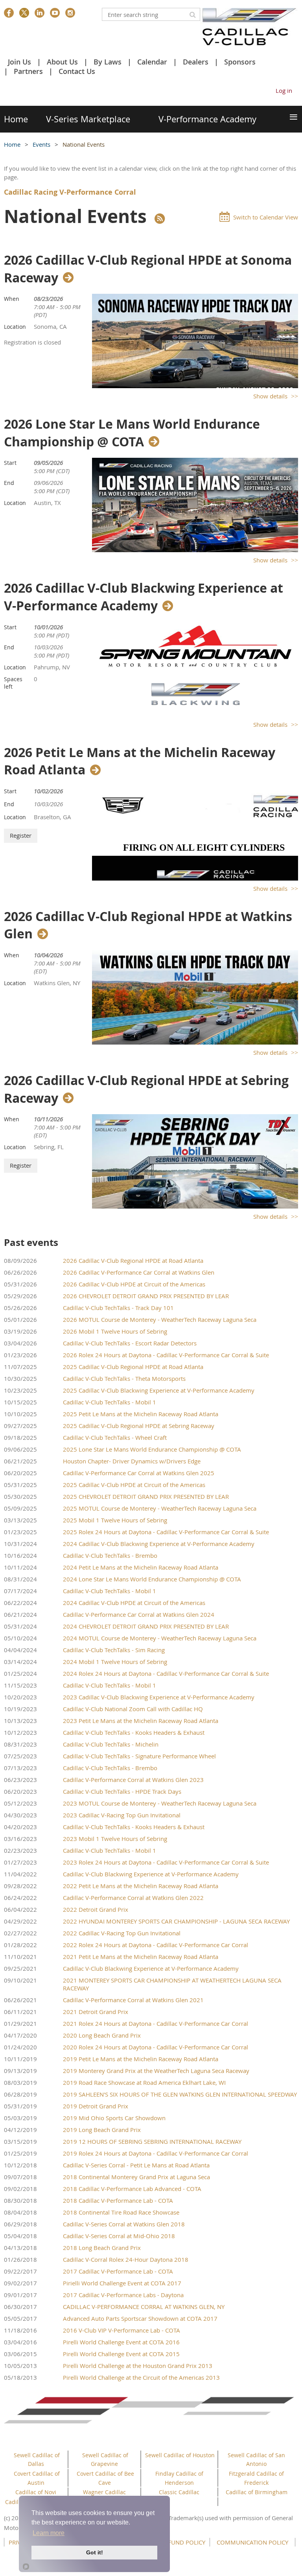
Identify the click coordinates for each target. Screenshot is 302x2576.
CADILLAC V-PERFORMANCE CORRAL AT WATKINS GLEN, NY (144, 2307)
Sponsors (240, 62)
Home (12, 144)
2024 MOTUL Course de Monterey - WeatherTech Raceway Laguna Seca (160, 1638)
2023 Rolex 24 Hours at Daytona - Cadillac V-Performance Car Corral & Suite (166, 1862)
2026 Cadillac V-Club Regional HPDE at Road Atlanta (133, 1260)
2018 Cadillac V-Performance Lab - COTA (118, 2200)
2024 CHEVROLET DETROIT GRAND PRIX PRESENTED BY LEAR (146, 1626)
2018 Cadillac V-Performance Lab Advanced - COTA (132, 2189)
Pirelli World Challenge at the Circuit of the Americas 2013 (141, 2377)
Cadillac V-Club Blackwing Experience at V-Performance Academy (151, 1874)
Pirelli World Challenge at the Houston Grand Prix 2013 (138, 2366)
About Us (62, 62)
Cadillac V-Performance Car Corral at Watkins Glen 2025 (139, 1473)
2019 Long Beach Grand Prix (102, 2130)
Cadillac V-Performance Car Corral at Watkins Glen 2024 (139, 1614)
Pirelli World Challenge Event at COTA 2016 (121, 2342)
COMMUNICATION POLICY (252, 2542)
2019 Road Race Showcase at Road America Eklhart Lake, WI (144, 2082)
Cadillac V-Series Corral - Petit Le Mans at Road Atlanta (136, 2165)
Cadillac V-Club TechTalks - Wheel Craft (115, 1437)
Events (42, 144)
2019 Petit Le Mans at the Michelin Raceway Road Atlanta (141, 2059)
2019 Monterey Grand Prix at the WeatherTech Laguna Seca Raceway (156, 2071)
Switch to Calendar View (266, 217)
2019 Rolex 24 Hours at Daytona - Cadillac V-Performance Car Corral (156, 2153)
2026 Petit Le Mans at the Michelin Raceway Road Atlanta (140, 761)
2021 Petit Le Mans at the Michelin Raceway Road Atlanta (141, 1957)
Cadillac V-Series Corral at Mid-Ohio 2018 (119, 2236)
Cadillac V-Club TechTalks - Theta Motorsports (124, 1378)
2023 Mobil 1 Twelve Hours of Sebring (115, 1839)
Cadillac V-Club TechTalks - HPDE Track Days (122, 1791)
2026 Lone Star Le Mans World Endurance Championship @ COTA (132, 433)
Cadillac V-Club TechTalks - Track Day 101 (118, 1308)
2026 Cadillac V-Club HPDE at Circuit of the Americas (134, 1284)
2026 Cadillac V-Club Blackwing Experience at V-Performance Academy (144, 597)
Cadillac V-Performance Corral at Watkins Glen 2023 (133, 1780)
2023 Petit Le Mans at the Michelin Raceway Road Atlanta (141, 1721)
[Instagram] (70, 13)
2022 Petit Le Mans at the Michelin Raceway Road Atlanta (141, 1886)
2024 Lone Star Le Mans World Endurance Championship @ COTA (152, 1579)
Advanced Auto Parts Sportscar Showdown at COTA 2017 (140, 2318)
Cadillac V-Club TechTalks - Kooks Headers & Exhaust (134, 1732)
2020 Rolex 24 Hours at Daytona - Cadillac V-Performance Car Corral (156, 2047)
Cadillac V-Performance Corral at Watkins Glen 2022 (133, 1898)
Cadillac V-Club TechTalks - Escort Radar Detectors (130, 1343)
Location (15, 327)
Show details (270, 396)
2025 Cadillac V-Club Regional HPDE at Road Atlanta (133, 1367)
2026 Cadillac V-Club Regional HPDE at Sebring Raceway (146, 1089)
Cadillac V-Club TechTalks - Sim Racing (114, 1650)
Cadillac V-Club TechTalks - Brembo (110, 1555)
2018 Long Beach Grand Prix (102, 2248)
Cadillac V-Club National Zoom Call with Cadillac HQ (133, 1709)
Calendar (152, 62)
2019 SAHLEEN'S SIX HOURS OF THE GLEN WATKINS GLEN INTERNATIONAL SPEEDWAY (180, 2094)
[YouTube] (55, 13)
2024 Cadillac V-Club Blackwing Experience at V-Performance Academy (159, 1544)
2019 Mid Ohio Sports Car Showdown (114, 2118)
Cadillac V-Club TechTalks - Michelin (111, 1744)
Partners (28, 71)
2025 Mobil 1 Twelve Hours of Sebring (115, 1520)
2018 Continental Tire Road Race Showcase (121, 2212)
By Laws (108, 62)
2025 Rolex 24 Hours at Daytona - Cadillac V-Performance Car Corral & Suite (166, 1532)
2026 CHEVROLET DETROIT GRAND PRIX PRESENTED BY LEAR (146, 1296)
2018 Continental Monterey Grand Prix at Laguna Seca (136, 2177)
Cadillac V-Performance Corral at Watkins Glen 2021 (133, 2000)
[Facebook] (9, 13)
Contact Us (77, 71)
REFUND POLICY (183, 2542)
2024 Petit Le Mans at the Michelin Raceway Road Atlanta (141, 1567)
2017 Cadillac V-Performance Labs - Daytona (123, 2295)
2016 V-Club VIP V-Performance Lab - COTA (122, 2330)
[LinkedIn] (40, 13)
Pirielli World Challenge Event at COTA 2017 (122, 2283)
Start (10, 463)
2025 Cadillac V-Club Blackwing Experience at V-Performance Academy (159, 1390)
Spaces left (13, 683)
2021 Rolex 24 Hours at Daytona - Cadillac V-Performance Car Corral (156, 2023)
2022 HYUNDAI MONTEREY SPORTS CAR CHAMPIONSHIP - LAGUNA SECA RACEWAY (176, 1921)
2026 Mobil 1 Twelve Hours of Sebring (115, 1331)
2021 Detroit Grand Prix (96, 2012)
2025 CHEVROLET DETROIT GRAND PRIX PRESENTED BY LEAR (146, 1496)
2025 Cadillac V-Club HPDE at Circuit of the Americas (134, 1485)
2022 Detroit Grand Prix (96, 1909)
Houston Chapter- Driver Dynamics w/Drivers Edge (132, 1461)
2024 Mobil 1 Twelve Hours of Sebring (115, 1662)
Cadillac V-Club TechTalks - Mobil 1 (110, 1402)
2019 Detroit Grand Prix (96, 2106)
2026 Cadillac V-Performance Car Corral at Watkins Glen (139, 1272)
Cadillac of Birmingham (257, 2492)
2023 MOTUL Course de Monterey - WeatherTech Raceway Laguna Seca (160, 1803)
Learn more (49, 2533)
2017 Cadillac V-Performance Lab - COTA (118, 2271)
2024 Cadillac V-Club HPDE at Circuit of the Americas (134, 1603)
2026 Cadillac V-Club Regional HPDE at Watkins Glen (148, 925)
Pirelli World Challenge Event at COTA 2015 (121, 2354)
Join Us (19, 62)
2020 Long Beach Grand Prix (102, 2035)
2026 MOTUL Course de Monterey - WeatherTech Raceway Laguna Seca (160, 1319)
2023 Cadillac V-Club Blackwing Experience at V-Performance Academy (159, 1697)
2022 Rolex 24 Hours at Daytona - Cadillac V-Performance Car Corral (156, 1945)
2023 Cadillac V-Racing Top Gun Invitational (122, 1815)
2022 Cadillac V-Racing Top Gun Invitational (122, 1933)
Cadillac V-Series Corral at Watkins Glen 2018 (124, 2224)
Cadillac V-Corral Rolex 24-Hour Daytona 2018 (126, 2259)
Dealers (196, 62)
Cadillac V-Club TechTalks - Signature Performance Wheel (139, 1756)
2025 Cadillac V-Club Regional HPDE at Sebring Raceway (139, 1426)
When (12, 299)
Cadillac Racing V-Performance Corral (70, 192)
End (9, 483)
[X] (24, 13)
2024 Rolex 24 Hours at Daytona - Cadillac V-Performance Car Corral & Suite (166, 1673)
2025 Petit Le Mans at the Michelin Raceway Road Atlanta (141, 1414)
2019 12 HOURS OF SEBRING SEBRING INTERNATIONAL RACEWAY (152, 2141)
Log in (284, 90)
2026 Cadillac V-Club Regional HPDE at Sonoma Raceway (148, 269)
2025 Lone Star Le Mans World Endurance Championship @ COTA (152, 1449)
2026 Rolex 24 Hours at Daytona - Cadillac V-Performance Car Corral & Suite (166, 1355)
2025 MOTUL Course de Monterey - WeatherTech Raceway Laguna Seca (160, 1508)
